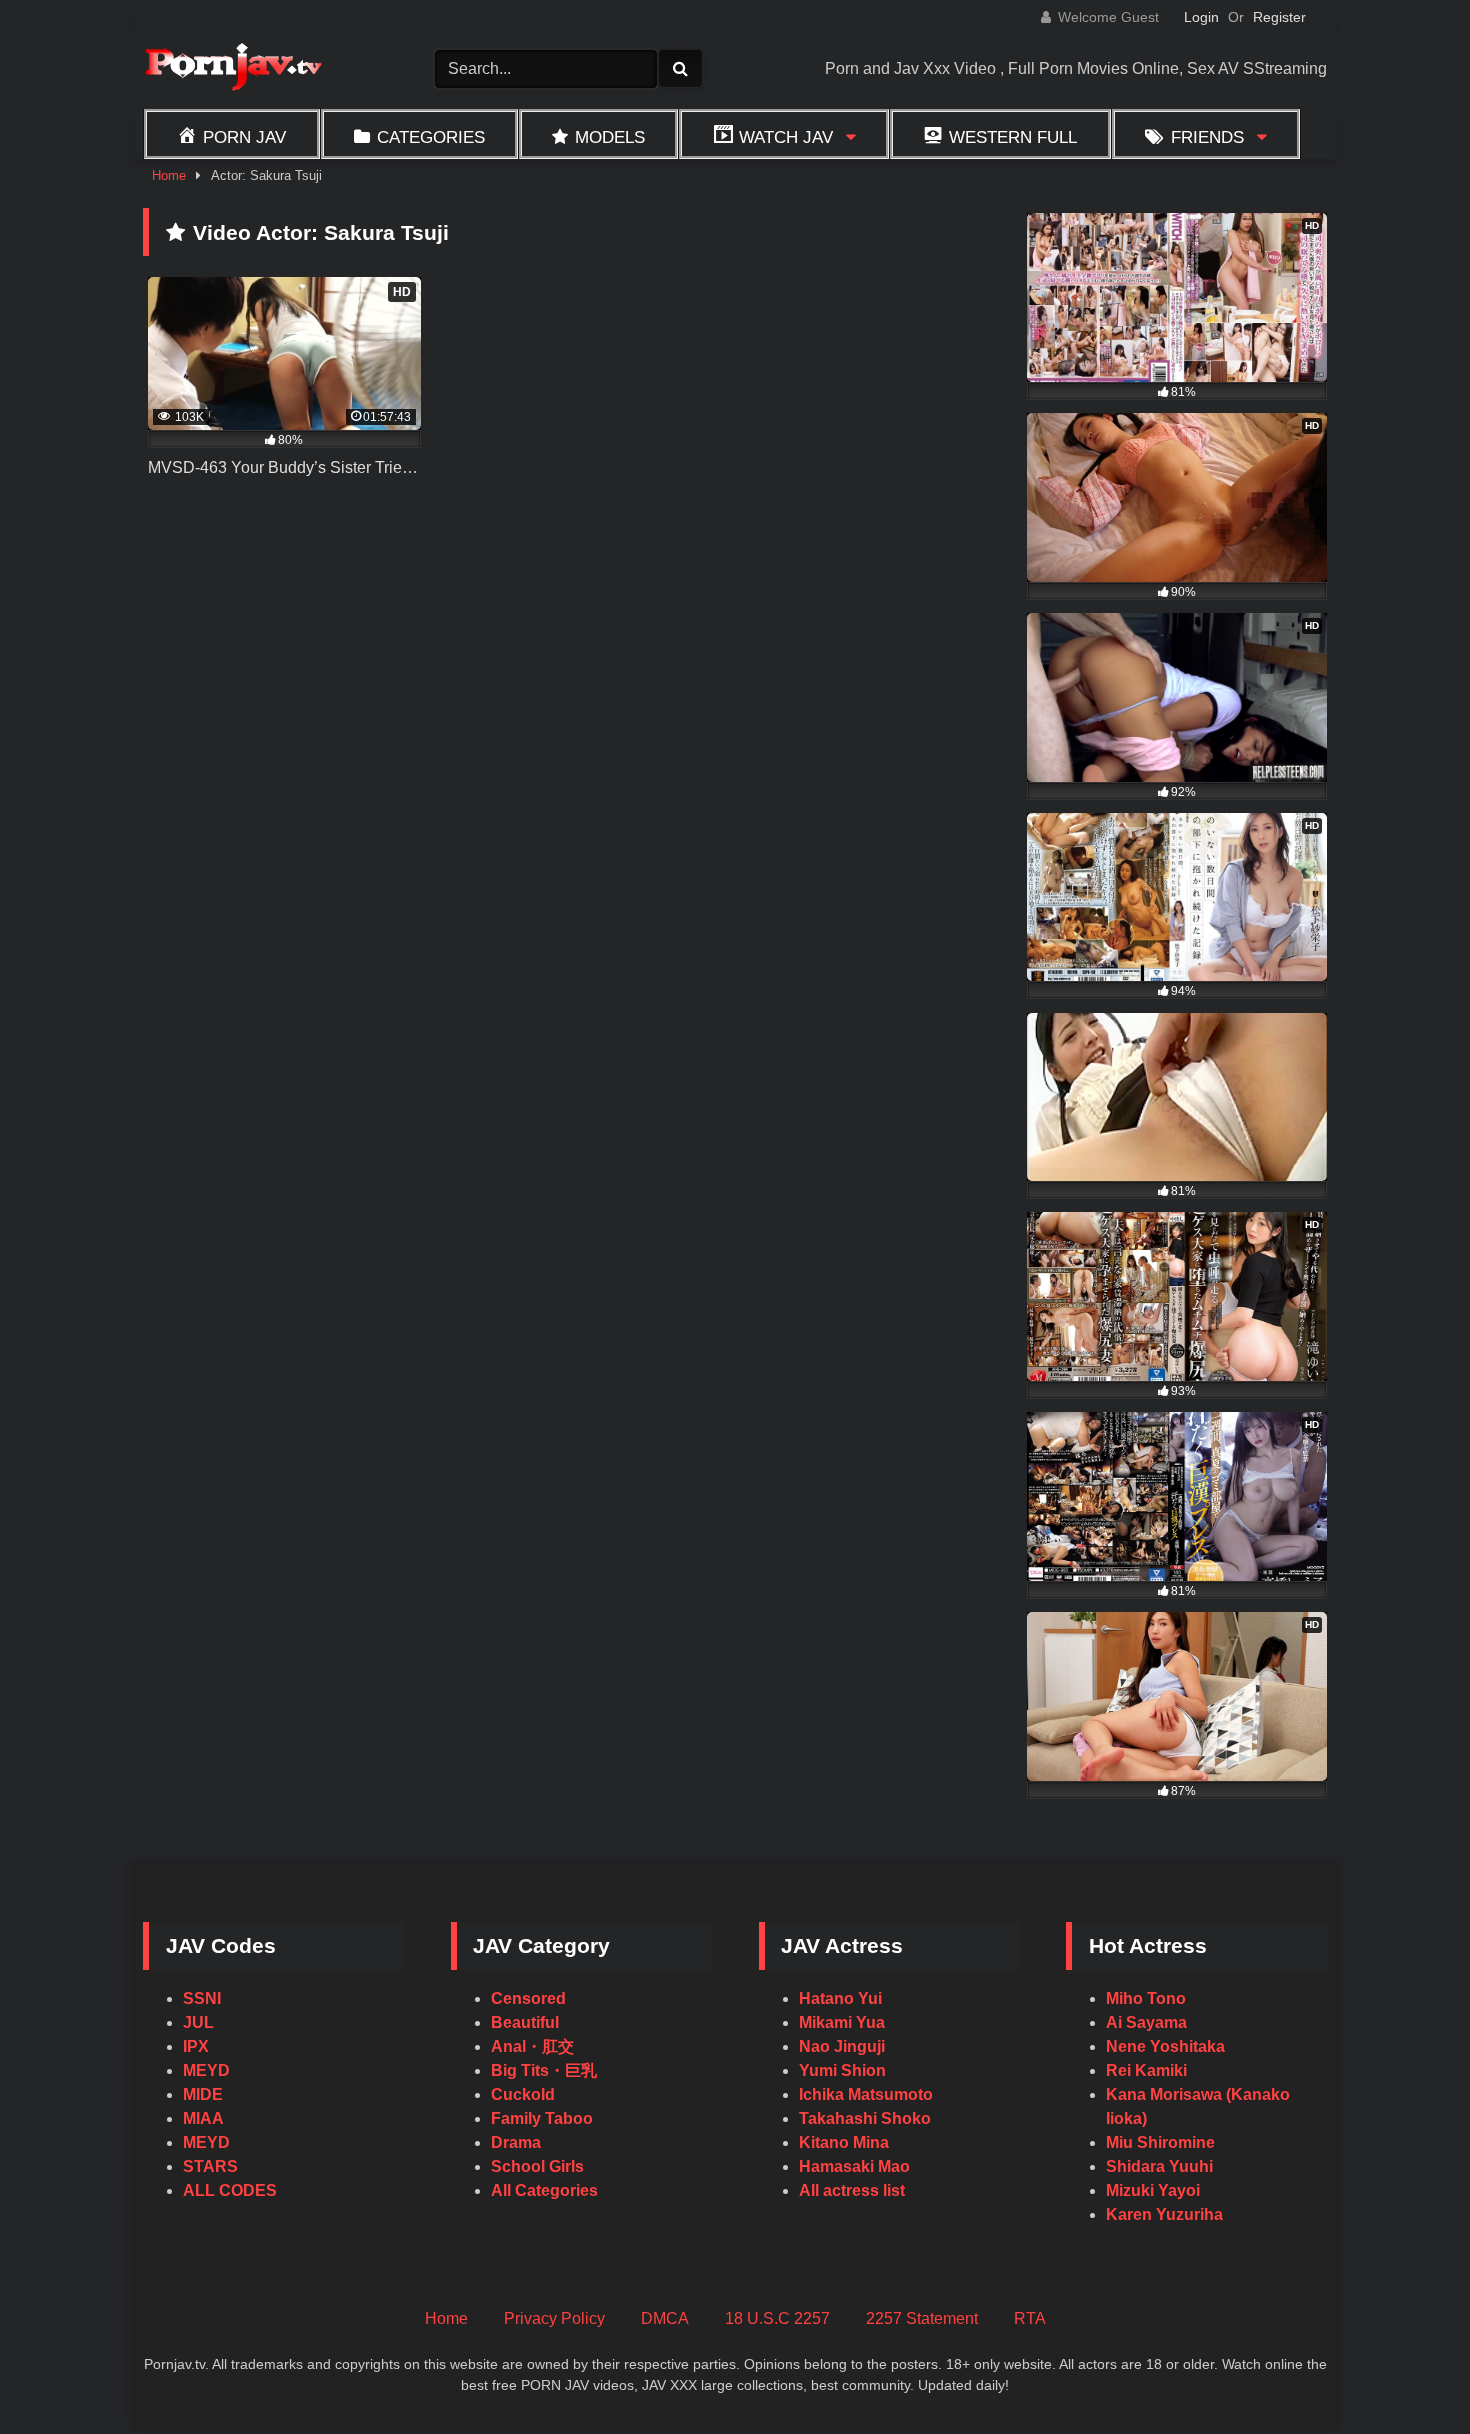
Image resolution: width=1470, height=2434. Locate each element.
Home (169, 175)
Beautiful (525, 2022)
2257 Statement (922, 2318)
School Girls (537, 2166)
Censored (528, 1998)
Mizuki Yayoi (1153, 2190)
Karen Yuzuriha (1164, 2214)
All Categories (544, 2190)
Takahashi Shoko (865, 2118)
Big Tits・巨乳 (544, 2070)
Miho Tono (1146, 1998)
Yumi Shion (842, 2070)
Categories (431, 137)
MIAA (203, 2118)
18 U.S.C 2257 (777, 2318)
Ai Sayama (1146, 2022)
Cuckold (523, 2094)
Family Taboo (542, 2118)
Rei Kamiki (1146, 2070)
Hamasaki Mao (854, 2166)
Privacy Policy (554, 2318)
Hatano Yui (840, 1998)
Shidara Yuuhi (1159, 2166)
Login (1201, 17)
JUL (198, 2022)
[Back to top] (1408, 2374)
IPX (196, 2046)
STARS (210, 2166)
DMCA (665, 2318)
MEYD (206, 2070)
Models (610, 137)
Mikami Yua (842, 2022)
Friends (1207, 137)
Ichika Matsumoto (866, 2094)
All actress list (852, 2190)
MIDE (203, 2094)
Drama (516, 2142)
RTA (1030, 2318)
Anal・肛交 (532, 2046)
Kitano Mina (844, 2142)
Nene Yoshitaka (1165, 2046)
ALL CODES (230, 2190)
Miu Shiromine (1160, 2142)
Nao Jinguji (842, 2046)
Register (1279, 17)
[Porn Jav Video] (233, 69)
